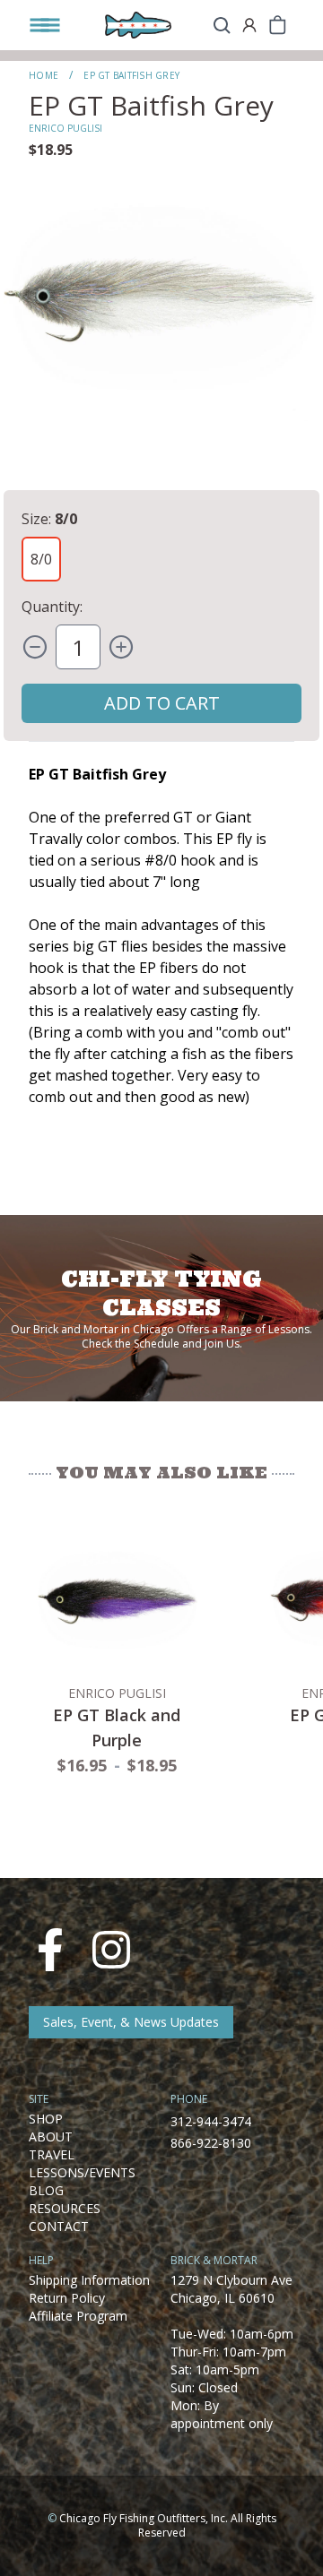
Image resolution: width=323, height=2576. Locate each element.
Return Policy (67, 2298)
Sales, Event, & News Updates (131, 2022)
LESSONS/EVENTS (82, 2172)
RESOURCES (65, 2208)
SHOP (46, 2119)
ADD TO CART (162, 703)
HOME (44, 75)
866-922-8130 (211, 2143)
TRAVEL (52, 2154)
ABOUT (51, 2137)
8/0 (41, 559)
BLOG (46, 2190)
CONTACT (59, 2226)
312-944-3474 (211, 2121)
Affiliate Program (78, 2316)
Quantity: (52, 607)
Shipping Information (89, 2280)
